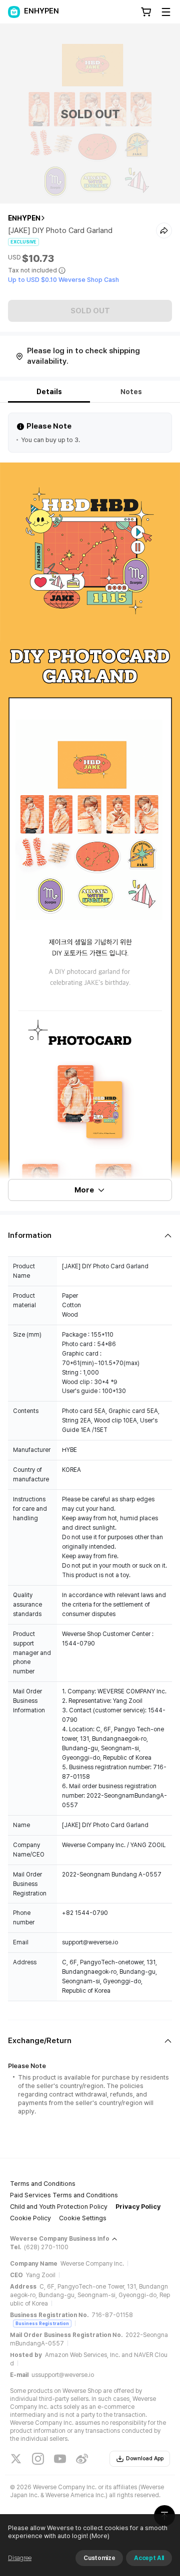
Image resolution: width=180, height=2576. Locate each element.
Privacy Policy (138, 2207)
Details (49, 392)
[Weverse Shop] (14, 12)
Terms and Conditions (43, 2184)
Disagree (20, 2558)
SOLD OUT (90, 311)
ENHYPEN (24, 218)
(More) (99, 2536)
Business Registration (42, 2323)
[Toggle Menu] (166, 12)
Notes (131, 392)
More (84, 1190)
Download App (145, 2459)
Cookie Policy (30, 2218)
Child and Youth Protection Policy (59, 2207)
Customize (99, 2558)
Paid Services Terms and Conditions (64, 2195)
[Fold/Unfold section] (90, 1236)
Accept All (149, 2558)
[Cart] (146, 12)
